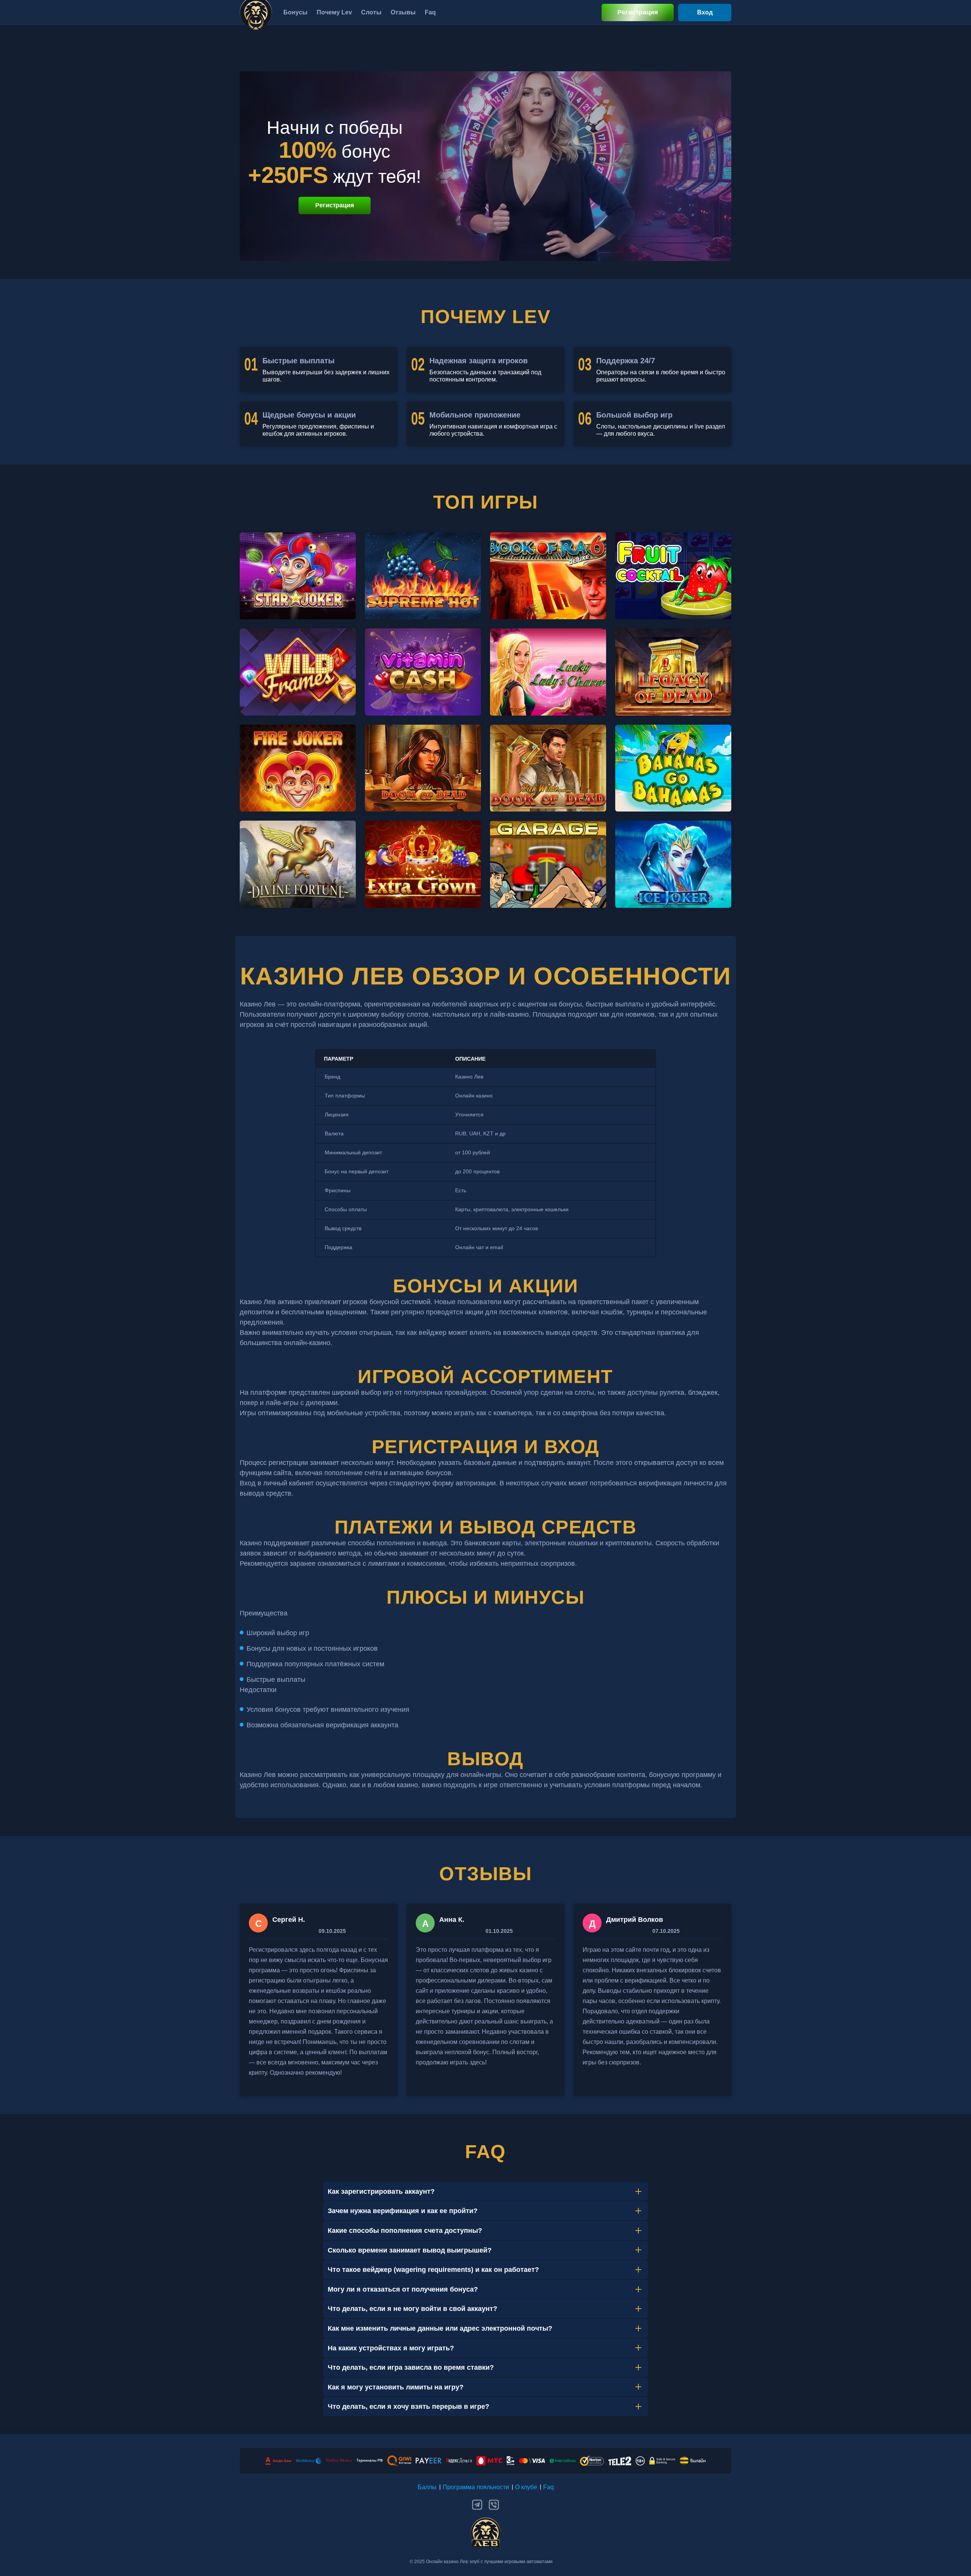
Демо (298, 589)
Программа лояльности (476, 2487)
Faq (548, 2487)
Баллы (427, 2487)
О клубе (526, 2487)
